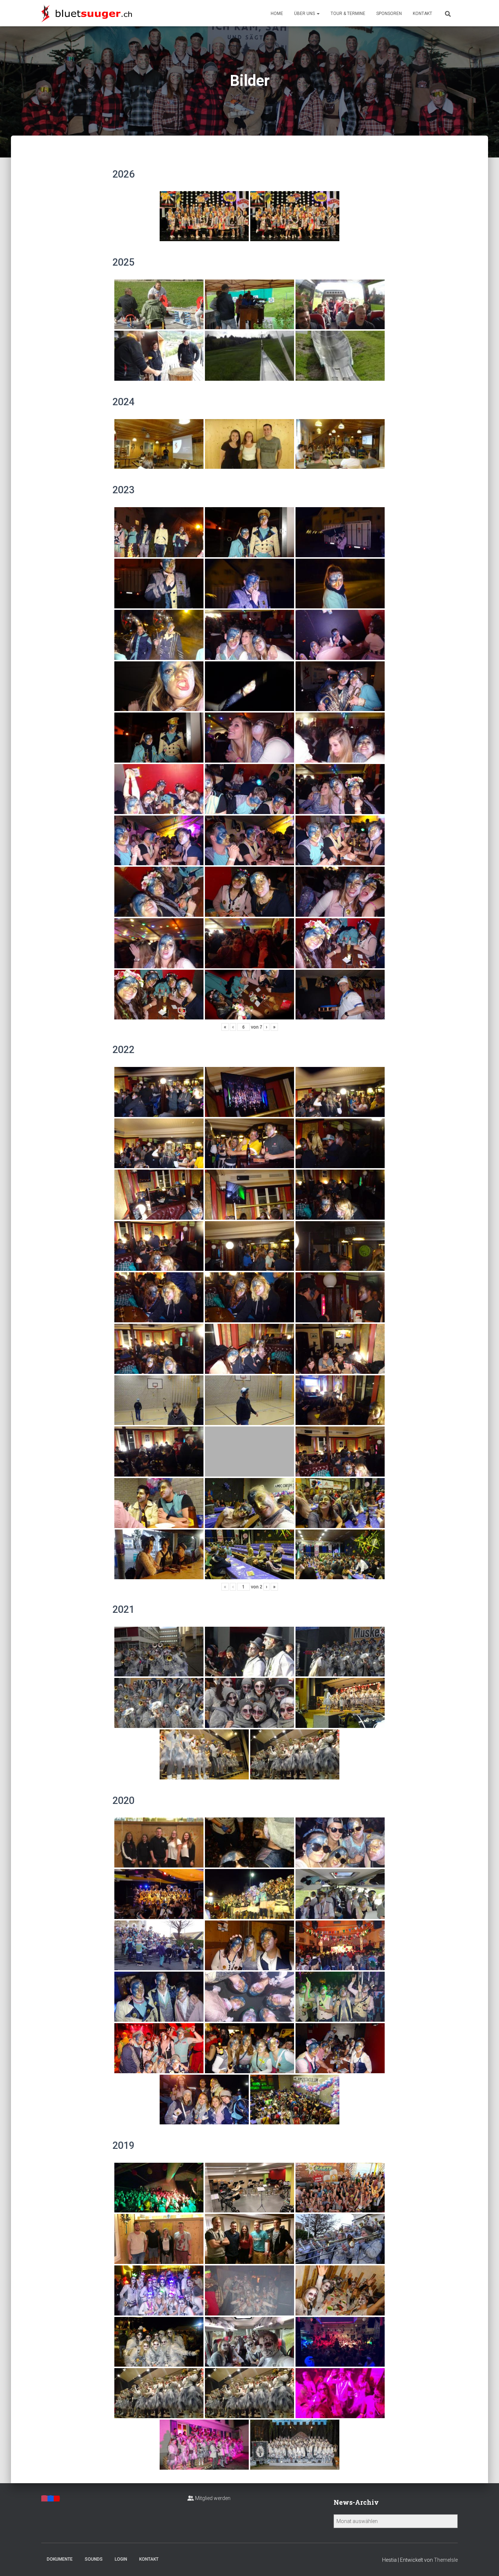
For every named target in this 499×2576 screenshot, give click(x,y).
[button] (318, 14)
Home (277, 14)
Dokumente (60, 2559)
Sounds (94, 2559)
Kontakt (422, 14)
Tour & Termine (348, 14)
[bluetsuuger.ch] (87, 13)
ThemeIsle (446, 2560)
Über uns (305, 14)
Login (121, 2559)
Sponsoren (389, 14)
